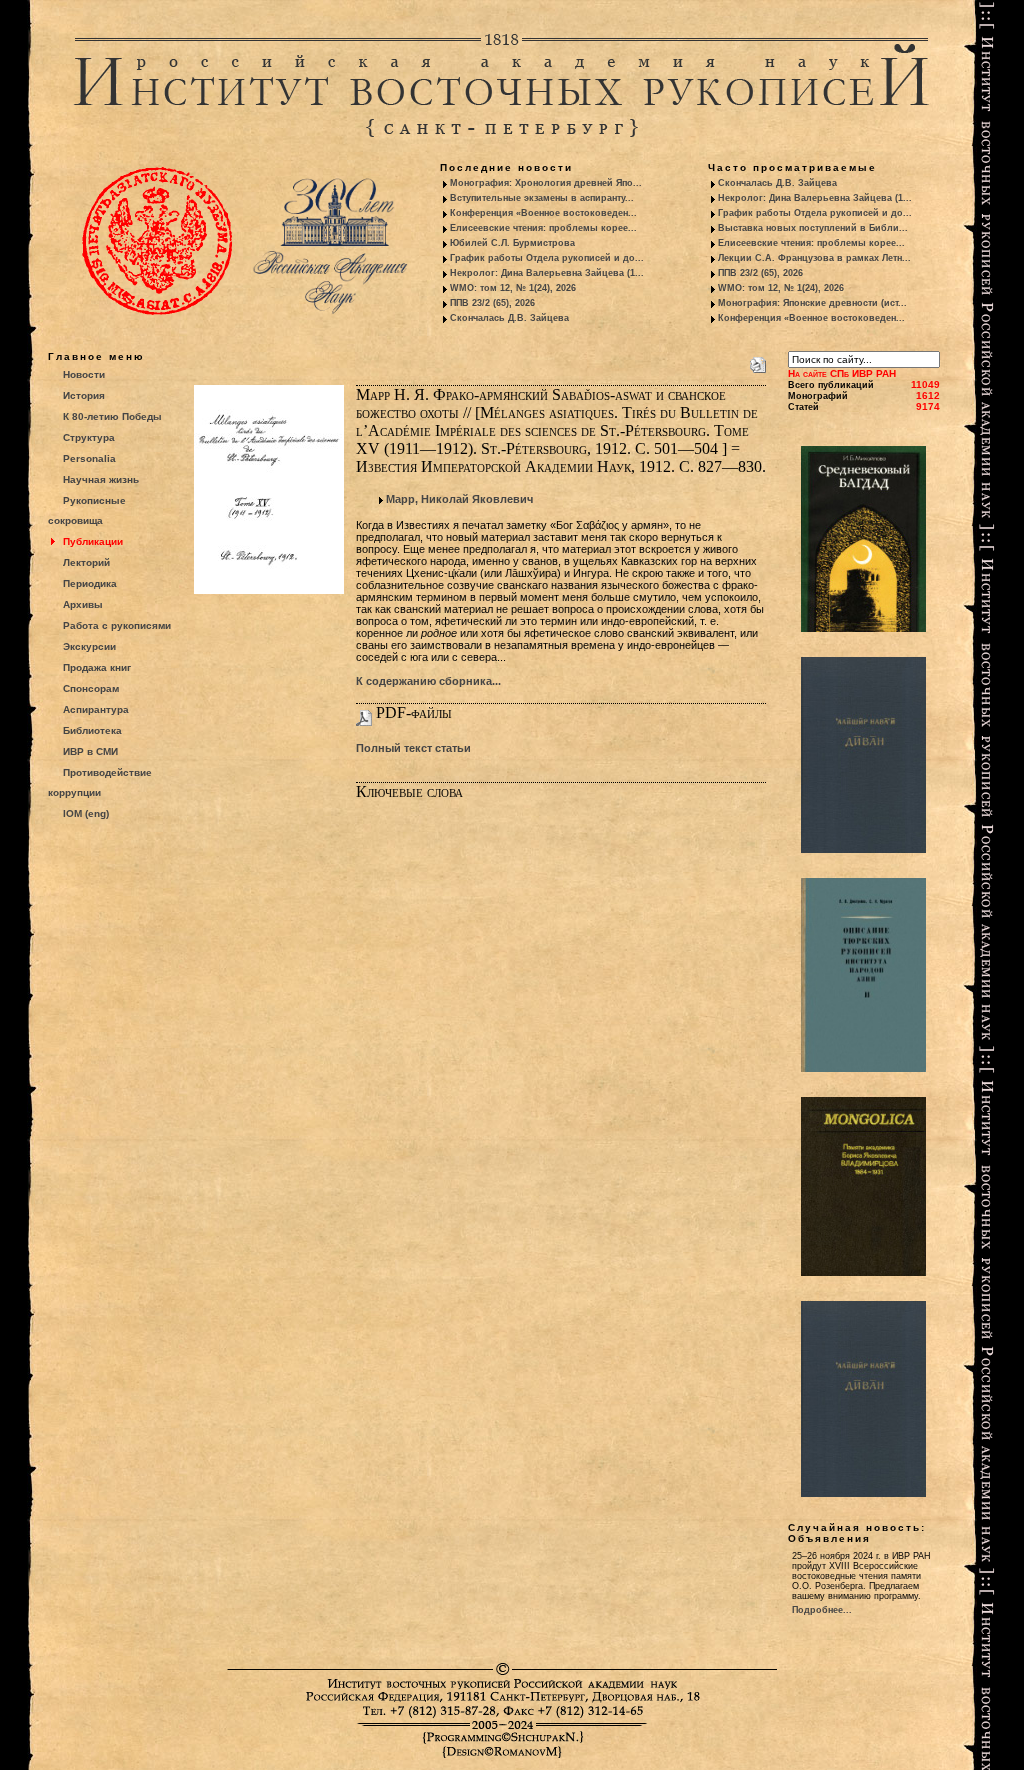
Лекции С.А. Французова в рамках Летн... (814, 258)
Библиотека (92, 730)
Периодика (90, 583)
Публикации (93, 541)
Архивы (83, 604)
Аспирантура (96, 709)
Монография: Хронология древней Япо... (546, 183)
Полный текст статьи (413, 748)
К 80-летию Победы (112, 416)
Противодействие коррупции (100, 782)
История (84, 395)
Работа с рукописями (117, 625)
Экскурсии (89, 646)
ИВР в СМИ (90, 751)
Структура (89, 437)
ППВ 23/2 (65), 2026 (492, 303)
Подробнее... (822, 1610)
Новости (84, 374)
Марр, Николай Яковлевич (459, 499)
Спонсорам (91, 688)
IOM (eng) (86, 813)
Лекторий (86, 562)
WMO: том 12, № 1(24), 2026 (513, 288)
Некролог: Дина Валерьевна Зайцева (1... (547, 273)
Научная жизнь (101, 479)
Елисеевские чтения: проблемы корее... (543, 228)
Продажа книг (97, 667)
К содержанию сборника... (428, 681)
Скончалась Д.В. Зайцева (509, 318)
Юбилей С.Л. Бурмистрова (512, 243)
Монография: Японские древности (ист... (812, 303)
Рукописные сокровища (87, 510)
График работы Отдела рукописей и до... (547, 258)
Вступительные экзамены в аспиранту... (542, 198)
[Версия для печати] (758, 361)
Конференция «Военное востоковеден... (543, 213)
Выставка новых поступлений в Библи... (813, 228)
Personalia (89, 458)
